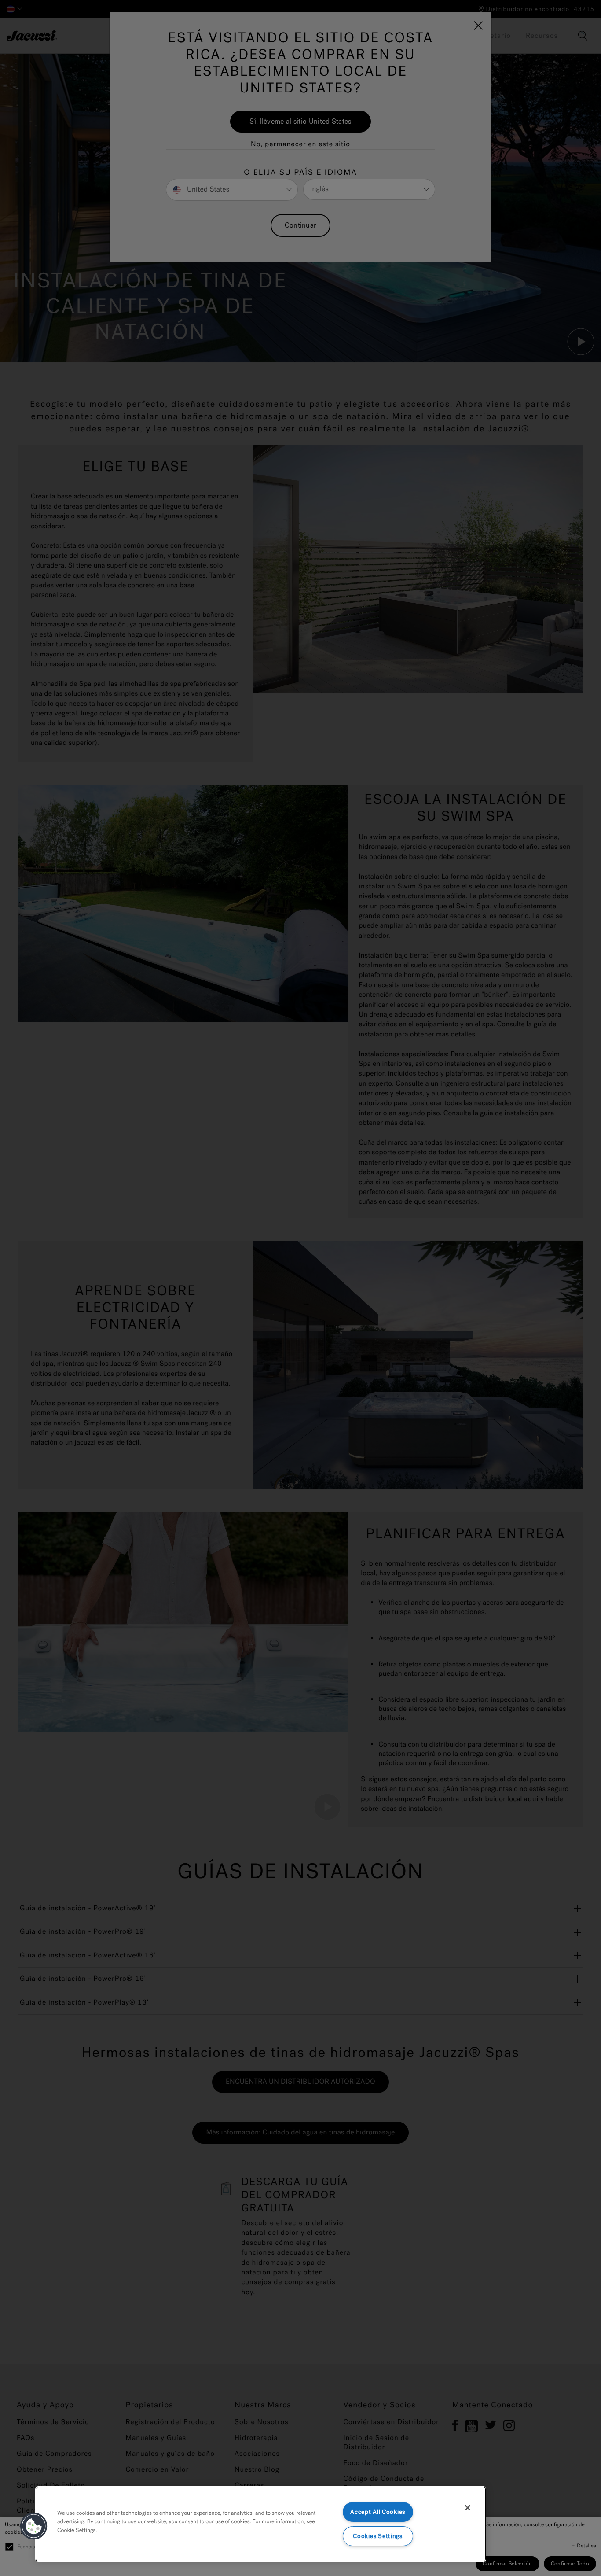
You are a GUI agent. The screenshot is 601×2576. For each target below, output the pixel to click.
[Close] (468, 2508)
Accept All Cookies (378, 2512)
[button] (34, 2526)
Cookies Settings (378, 2536)
